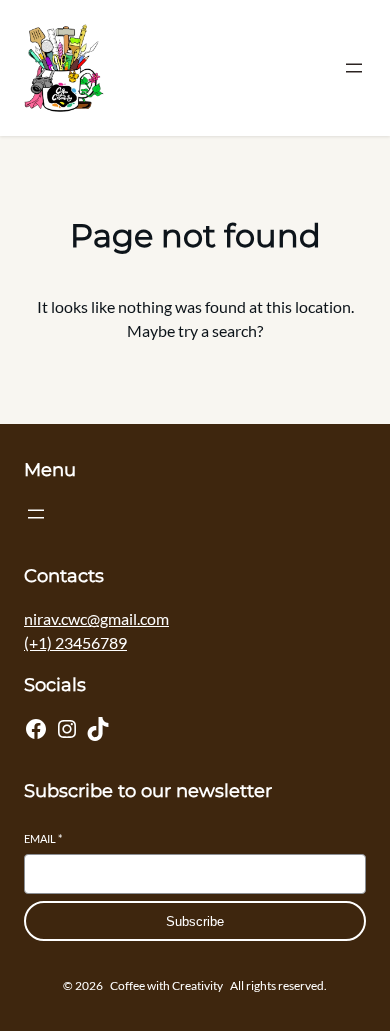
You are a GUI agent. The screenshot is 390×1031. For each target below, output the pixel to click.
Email (43, 838)
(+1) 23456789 (75, 642)
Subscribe (195, 921)
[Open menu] (354, 68)
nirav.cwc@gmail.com (96, 618)
